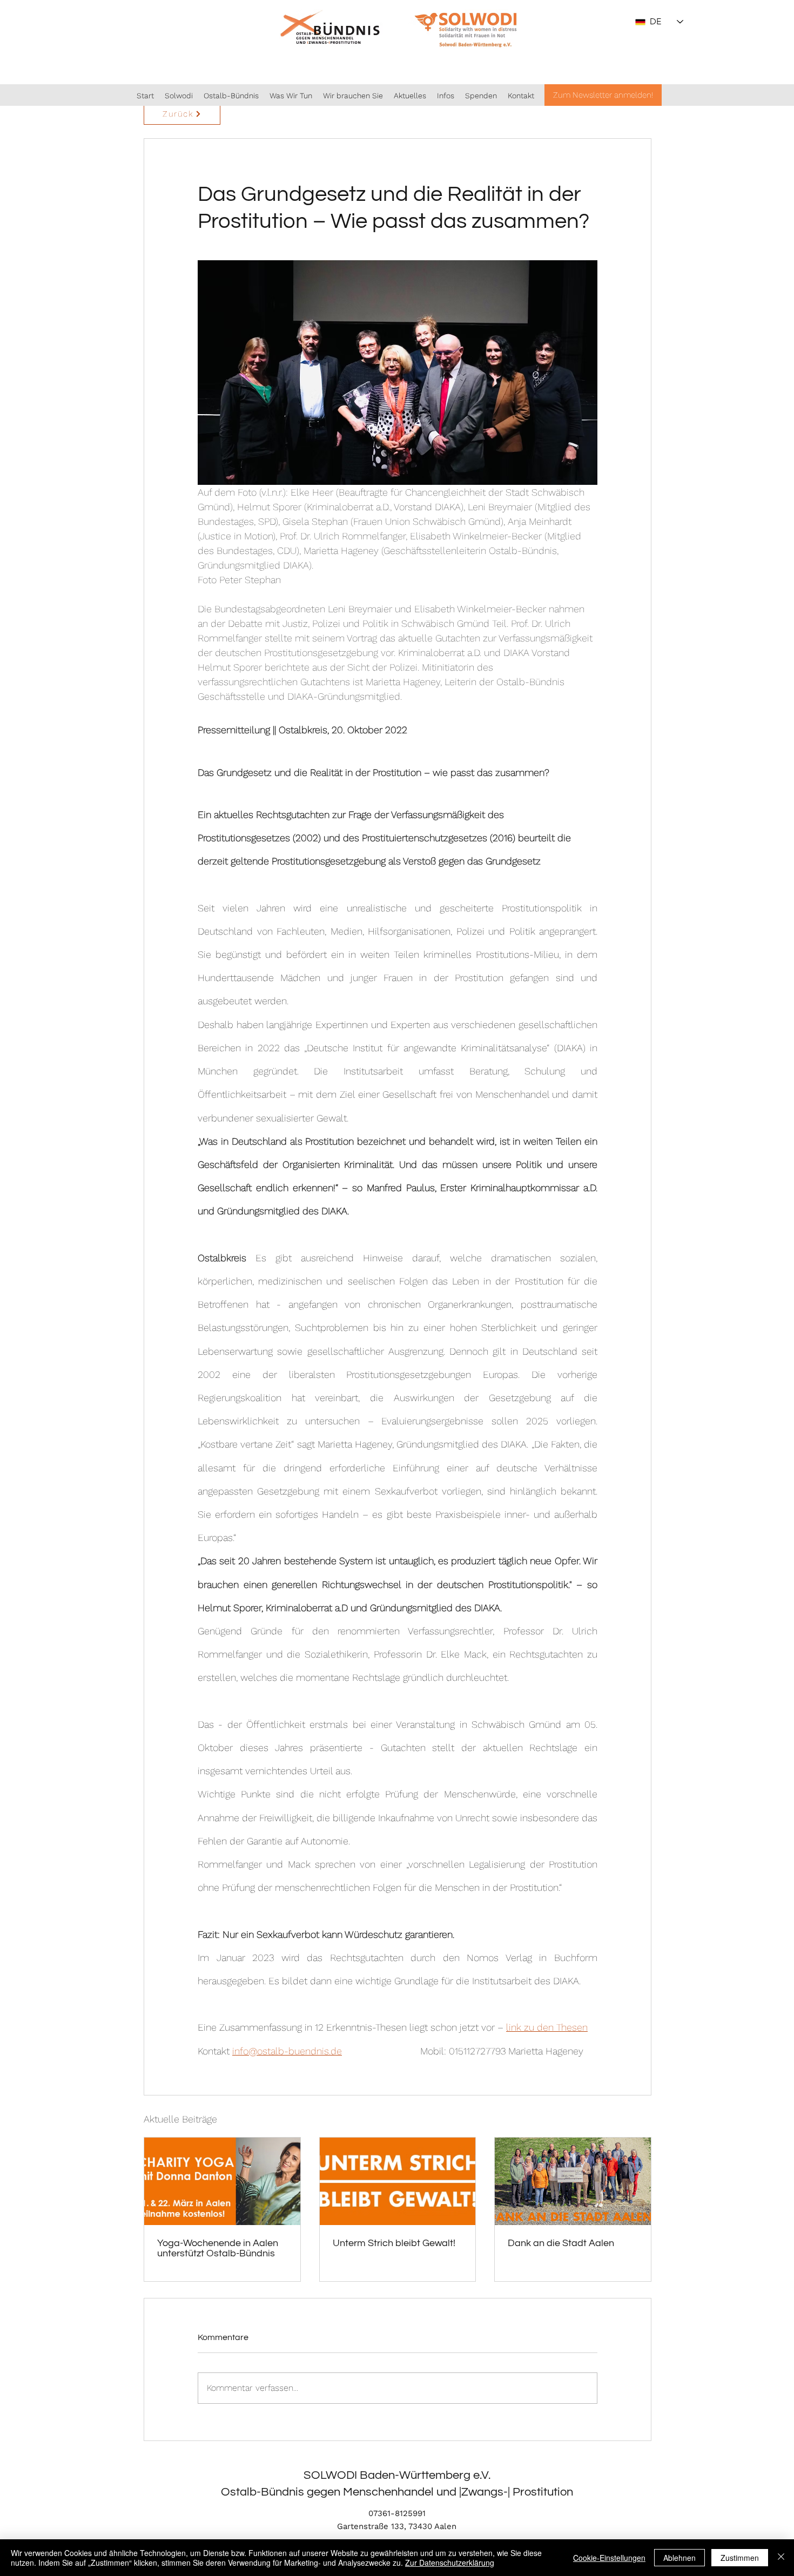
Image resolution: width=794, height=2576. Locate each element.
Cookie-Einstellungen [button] (609, 2558)
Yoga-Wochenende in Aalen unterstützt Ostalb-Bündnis (218, 2248)
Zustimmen (740, 2558)
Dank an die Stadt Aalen (561, 2243)
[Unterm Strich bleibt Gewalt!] (398, 2181)
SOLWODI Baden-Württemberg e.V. (397, 2475)
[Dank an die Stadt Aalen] (573, 2181)
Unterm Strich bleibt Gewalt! (394, 2243)
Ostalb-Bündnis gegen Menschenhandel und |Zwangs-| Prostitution (397, 2492)
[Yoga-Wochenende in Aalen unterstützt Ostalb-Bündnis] (222, 2181)
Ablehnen (679, 2558)
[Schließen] (781, 2558)
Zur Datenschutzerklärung (450, 2563)
